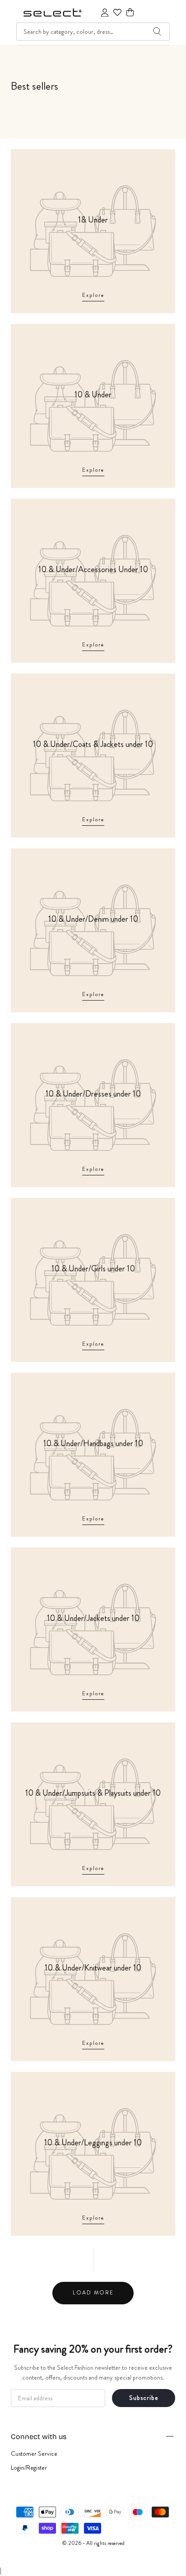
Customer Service (34, 2453)
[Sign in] (105, 13)
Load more (93, 2293)
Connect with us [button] (39, 2437)
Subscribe (144, 2398)
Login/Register (29, 2467)
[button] (130, 12)
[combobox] (93, 32)
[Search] (157, 32)
